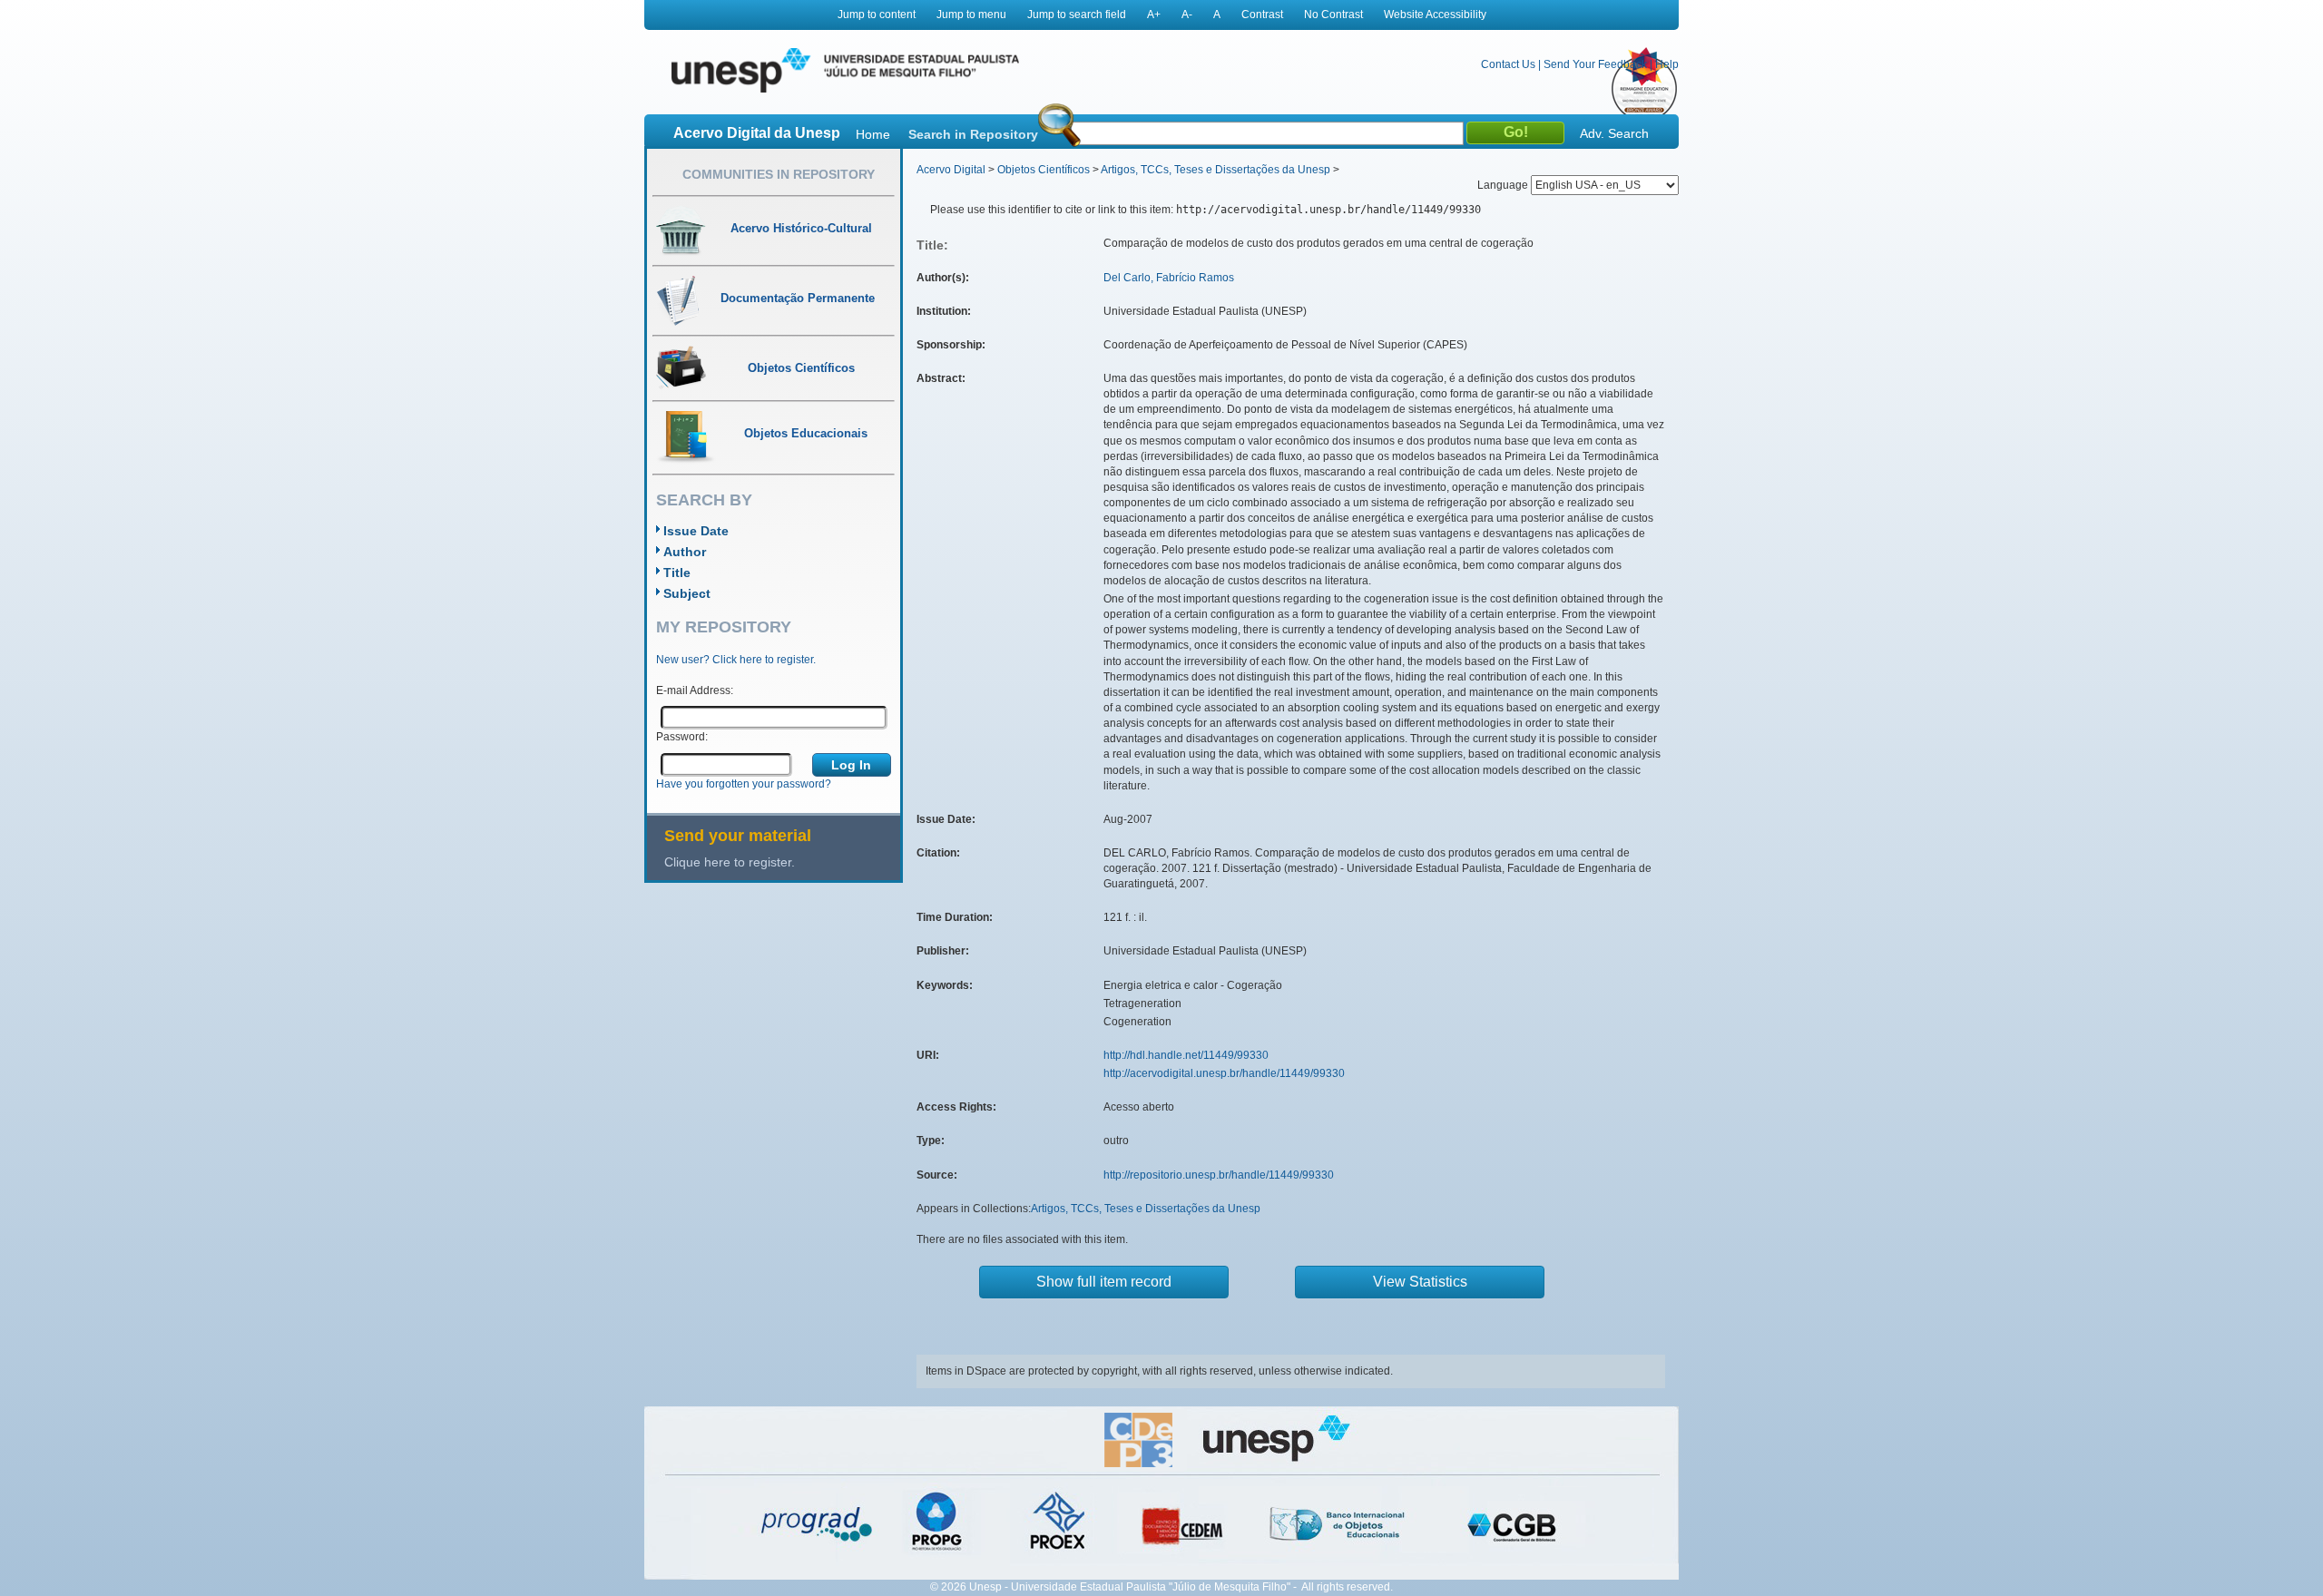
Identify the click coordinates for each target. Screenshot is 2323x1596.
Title (677, 573)
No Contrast (1333, 15)
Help (1667, 64)
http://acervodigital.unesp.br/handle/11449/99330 (1224, 1073)
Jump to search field (1077, 15)
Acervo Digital (951, 170)
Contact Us (1508, 64)
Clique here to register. (730, 862)
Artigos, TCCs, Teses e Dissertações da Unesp (1215, 170)
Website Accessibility (1435, 15)
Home (873, 134)
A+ (1154, 15)
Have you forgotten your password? (744, 784)
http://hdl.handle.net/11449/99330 (1186, 1055)
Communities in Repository (779, 174)
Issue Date (696, 531)
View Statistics (1420, 1282)
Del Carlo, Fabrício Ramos (1169, 278)
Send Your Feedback (1595, 64)
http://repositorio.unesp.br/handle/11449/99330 (1219, 1175)
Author (685, 552)
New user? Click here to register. (736, 660)
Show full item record (1104, 1282)
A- (1187, 15)
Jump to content (877, 15)
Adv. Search (1614, 133)
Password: (682, 737)
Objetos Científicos (1044, 170)
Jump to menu (971, 15)
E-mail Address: (695, 690)
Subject (687, 593)
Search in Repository (973, 134)
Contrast (1262, 15)
